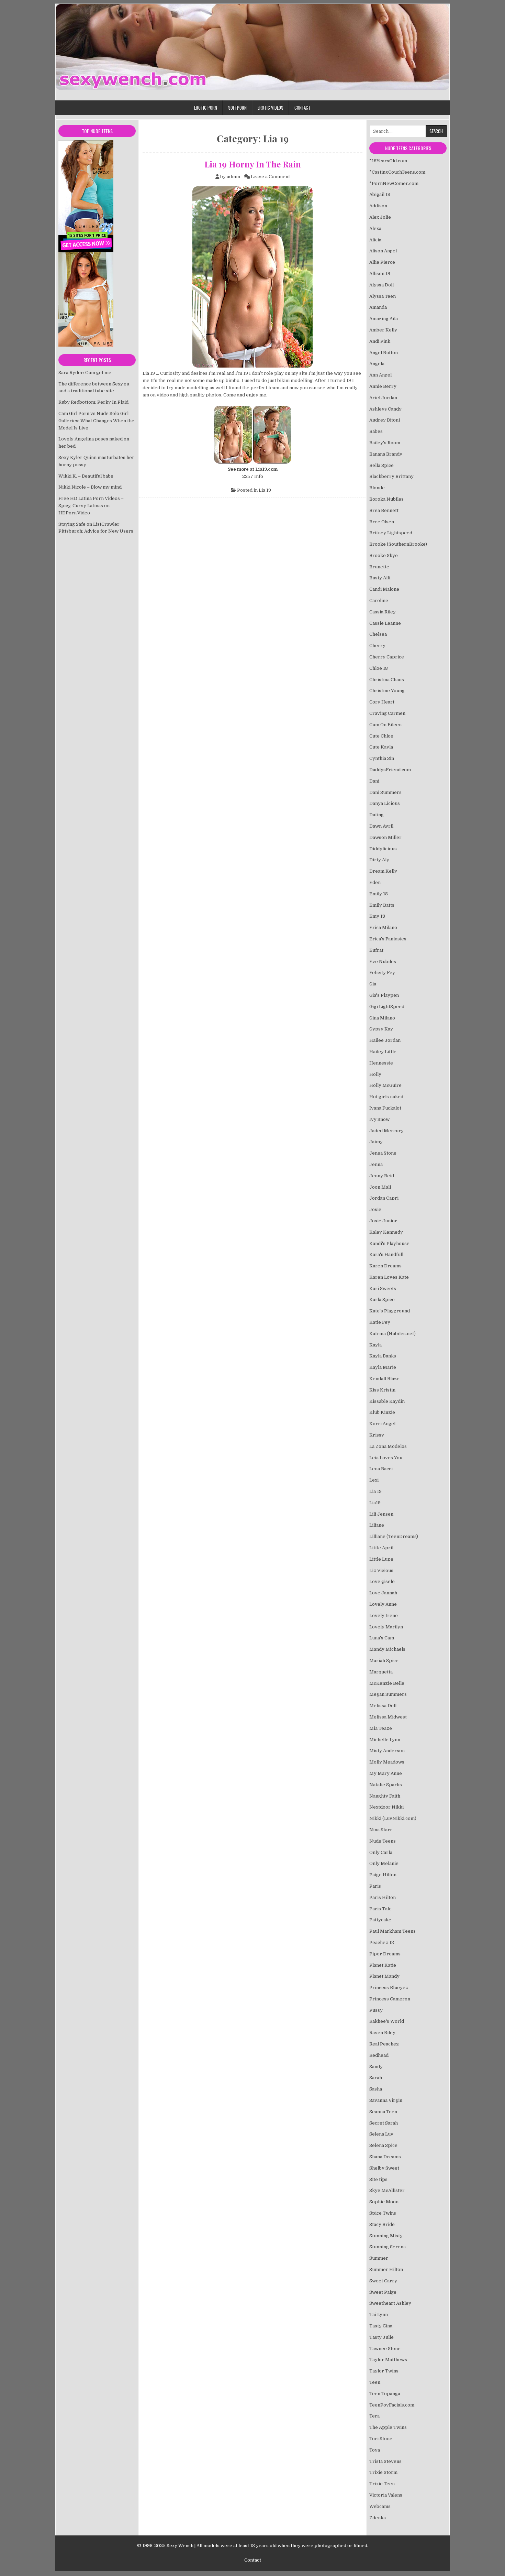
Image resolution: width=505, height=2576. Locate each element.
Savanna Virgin (386, 2100)
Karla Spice (382, 1300)
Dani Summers (385, 792)
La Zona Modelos (388, 1446)
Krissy (377, 1435)
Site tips (378, 2179)
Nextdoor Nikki (386, 1807)
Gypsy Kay (381, 1029)
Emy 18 (377, 916)
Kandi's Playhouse (389, 1243)
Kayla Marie (383, 1367)
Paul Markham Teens (392, 1931)
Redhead (379, 2055)
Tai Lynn (379, 2315)
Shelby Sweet (384, 2168)
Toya (375, 2450)
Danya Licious (385, 803)
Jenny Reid (382, 1176)
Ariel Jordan (383, 398)
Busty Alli (380, 578)
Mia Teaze (381, 1728)
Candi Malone (384, 589)
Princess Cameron (390, 1999)
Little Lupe (381, 1559)
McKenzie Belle (387, 1683)
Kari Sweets (383, 1289)
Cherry (377, 646)
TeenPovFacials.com (392, 2405)
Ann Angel (380, 375)
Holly (375, 1074)
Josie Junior (383, 1221)
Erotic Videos (271, 108)
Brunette (379, 567)
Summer (379, 2258)
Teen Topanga (385, 2394)
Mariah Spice (384, 1661)
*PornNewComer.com (394, 183)
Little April (381, 1548)
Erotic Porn (206, 108)
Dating (377, 815)
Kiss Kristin (382, 1390)
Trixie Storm (383, 2472)
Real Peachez (384, 2044)
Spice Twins (383, 2213)
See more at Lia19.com (253, 469)
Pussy (376, 2010)
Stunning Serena (388, 2247)
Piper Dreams (385, 1954)
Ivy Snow (379, 1119)
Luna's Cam (382, 1638)
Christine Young (387, 691)
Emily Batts (382, 905)
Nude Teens (383, 1841)
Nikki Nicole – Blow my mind (90, 487)
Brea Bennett (384, 510)
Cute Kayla (381, 747)
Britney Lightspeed (391, 533)
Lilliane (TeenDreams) (394, 1536)
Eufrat (376, 950)
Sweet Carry (383, 2281)
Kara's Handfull (386, 1254)
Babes (376, 431)
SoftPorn (237, 108)
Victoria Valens (386, 2495)
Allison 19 (380, 274)
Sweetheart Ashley (390, 2303)
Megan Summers (388, 1694)
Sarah (376, 2078)
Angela (377, 364)
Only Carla (381, 1852)
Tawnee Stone (385, 2349)
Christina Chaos (387, 680)
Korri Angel (382, 1424)
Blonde (377, 488)
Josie (375, 1209)
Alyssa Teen (383, 296)
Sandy (376, 2067)
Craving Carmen (387, 713)
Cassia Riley (383, 612)
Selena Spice (383, 2145)
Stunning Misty (386, 2236)
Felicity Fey (382, 973)
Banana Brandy (386, 454)
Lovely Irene (384, 1616)
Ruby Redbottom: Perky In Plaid (93, 402)
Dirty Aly (379, 860)
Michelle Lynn (385, 1740)
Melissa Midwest (388, 1717)
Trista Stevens (385, 2461)
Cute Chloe (381, 736)
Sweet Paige (383, 2292)
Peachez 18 (382, 1942)
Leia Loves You (386, 1458)
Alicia (375, 240)
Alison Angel (383, 251)
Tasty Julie (381, 2337)
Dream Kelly (383, 871)
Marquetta (381, 1672)
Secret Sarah (384, 2123)
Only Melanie (384, 1863)
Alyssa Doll (381, 285)
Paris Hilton (383, 1897)
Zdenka (378, 2518)
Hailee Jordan (385, 1040)
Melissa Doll (383, 1706)
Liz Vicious (381, 1570)
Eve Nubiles (383, 962)
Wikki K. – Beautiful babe (86, 476)
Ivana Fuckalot (385, 1108)
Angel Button (384, 353)
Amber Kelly (383, 330)
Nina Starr (381, 1830)
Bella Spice (381, 465)
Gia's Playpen (384, 995)
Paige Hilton (383, 1875)
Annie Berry (383, 386)
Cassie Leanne (385, 623)
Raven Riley (382, 2033)
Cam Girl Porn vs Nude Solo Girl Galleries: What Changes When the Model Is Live (96, 421)
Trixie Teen (382, 2484)
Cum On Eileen (385, 725)
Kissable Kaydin (387, 1401)
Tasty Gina (381, 2326)
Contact (302, 108)
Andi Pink (380, 341)
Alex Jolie (380, 217)
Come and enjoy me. (245, 395)
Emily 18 (379, 894)
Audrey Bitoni (385, 420)
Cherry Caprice (387, 657)
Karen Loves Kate (389, 1277)
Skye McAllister (387, 2190)
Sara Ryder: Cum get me (85, 373)
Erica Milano (383, 927)
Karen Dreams (385, 1266)
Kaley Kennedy (386, 1232)
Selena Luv (381, 2134)
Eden (375, 882)
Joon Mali (380, 1187)
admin (233, 177)
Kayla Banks (383, 1356)
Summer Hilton (386, 2269)
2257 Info (253, 476)
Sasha (376, 2089)
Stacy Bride (382, 2224)
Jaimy (376, 1142)
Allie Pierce (382, 262)
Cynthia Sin (382, 758)
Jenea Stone (383, 1153)
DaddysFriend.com (390, 770)
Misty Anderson (387, 1751)
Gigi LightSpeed (387, 1007)
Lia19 (375, 1503)
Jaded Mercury (386, 1131)
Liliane (377, 1525)
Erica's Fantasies (388, 939)
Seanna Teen (383, 2112)
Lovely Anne (383, 1604)
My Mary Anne (386, 1773)
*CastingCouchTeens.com (397, 172)
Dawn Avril (381, 826)
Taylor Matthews (388, 2360)
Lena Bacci (381, 1469)
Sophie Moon (384, 2202)
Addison (378, 206)
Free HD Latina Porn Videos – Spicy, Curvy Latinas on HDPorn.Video (91, 506)
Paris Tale (380, 1909)
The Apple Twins (388, 2427)
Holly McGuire (385, 1085)
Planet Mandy (384, 1976)
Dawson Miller (385, 837)
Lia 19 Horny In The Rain (253, 164)
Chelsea (378, 634)
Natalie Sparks (386, 1785)
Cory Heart (382, 702)
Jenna (376, 1164)
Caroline (379, 601)
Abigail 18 (380, 194)
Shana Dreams (385, 2157)
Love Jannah (383, 1593)
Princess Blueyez (389, 1988)
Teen (375, 2382)
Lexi (374, 1480)
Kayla (375, 1345)
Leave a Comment (270, 177)
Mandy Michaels (387, 1649)
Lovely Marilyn (386, 1627)
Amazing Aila (384, 319)
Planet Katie (383, 1965)
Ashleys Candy (385, 409)
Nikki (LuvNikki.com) (393, 1818)
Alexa (375, 228)
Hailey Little (383, 1052)
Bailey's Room (385, 443)
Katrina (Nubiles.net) (392, 1334)
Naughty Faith (385, 1796)
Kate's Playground (390, 1311)
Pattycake (380, 1920)
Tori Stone (381, 2439)
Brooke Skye (384, 555)
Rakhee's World (387, 2021)
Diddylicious (383, 849)
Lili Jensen (381, 1514)
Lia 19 (149, 373)
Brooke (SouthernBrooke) (398, 544)
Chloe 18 (379, 668)
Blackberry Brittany (391, 476)
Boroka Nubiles (386, 499)
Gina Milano (382, 1018)
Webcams (380, 2506)
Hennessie (381, 1063)
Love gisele (382, 1581)
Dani (374, 781)
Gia (373, 984)
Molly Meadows (387, 1762)
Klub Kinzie (382, 1412)
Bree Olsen (382, 522)
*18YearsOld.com (388, 161)
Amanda (378, 307)
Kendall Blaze (384, 1379)
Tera (374, 2416)
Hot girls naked (386, 1097)
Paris (375, 1886)
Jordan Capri (384, 1198)
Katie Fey (380, 1322)
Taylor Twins (384, 2371)
